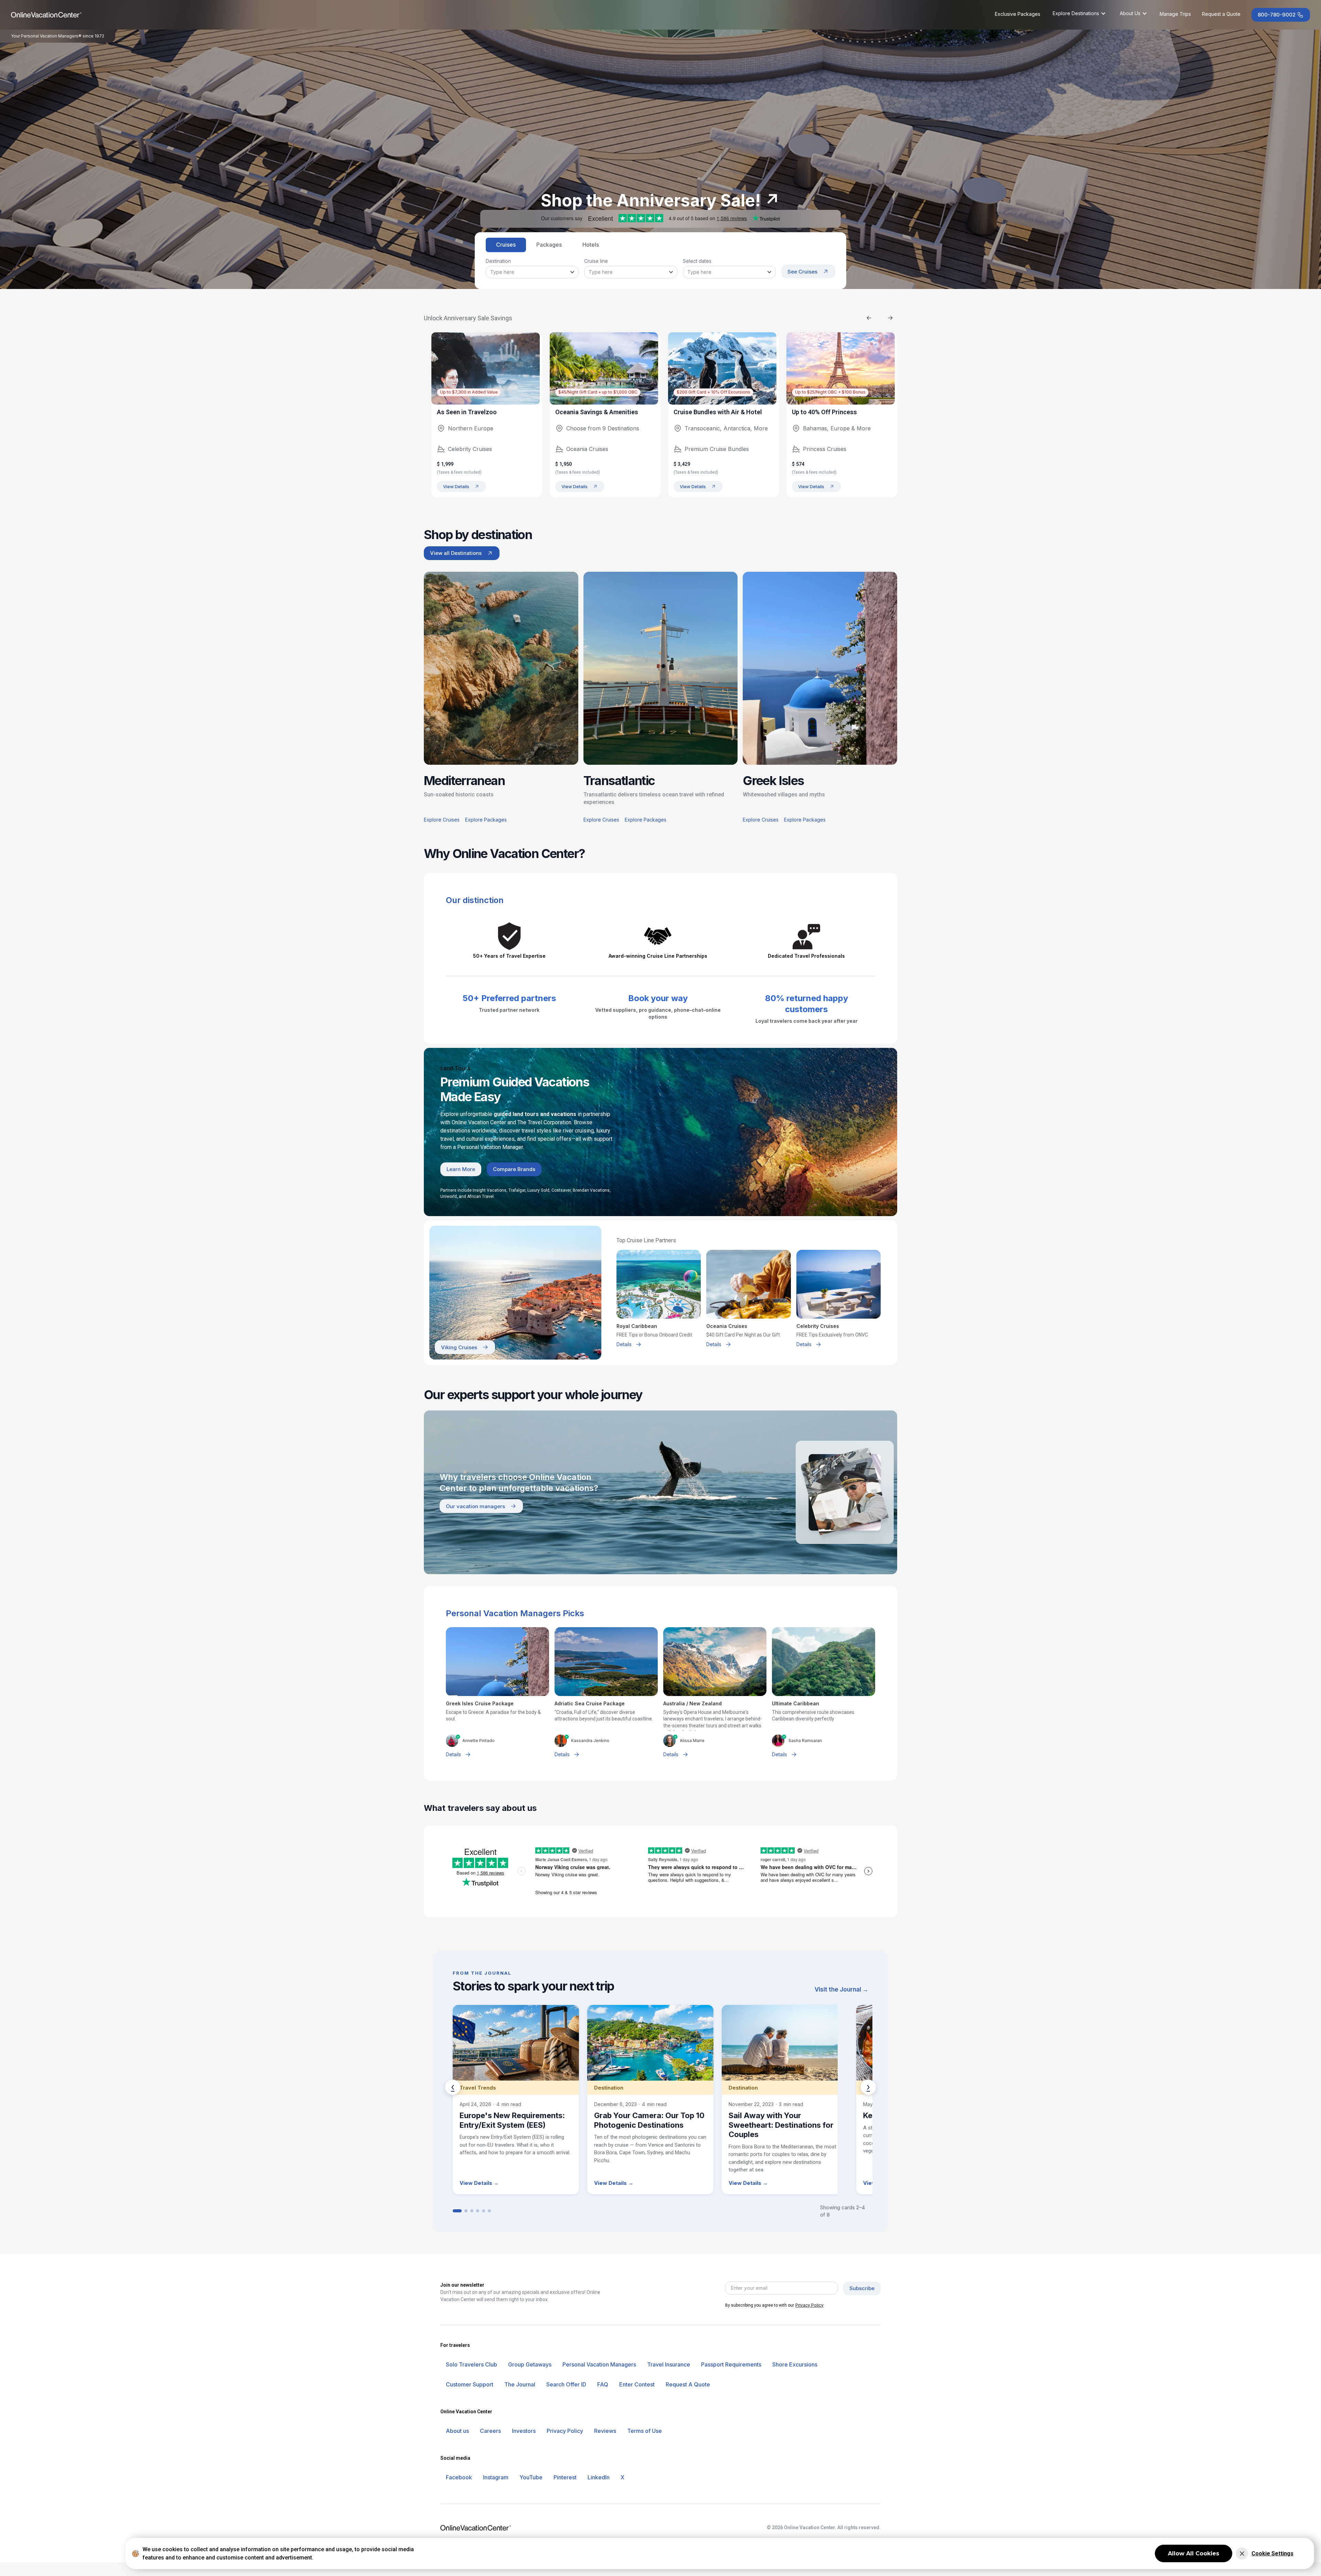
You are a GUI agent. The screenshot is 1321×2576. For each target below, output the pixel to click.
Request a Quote (1221, 14)
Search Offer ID (566, 2384)
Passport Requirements (731, 2364)
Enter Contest (637, 2384)
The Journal (520, 2384)
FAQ (603, 2384)
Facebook (459, 2477)
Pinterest (565, 2477)
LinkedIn (599, 2477)
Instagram (496, 2477)
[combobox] (532, 272)
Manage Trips (1175, 14)
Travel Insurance (669, 2364)
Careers (490, 2431)
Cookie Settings (1272, 2553)
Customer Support (470, 2384)
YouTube (531, 2477)
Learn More (461, 1169)
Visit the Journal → (841, 1989)
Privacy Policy (804, 2305)
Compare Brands (514, 1169)
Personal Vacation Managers (599, 2364)
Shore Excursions (795, 2364)
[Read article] (516, 2100)
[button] (1079, 13)
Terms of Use (645, 2431)
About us (457, 2431)
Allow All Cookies (1194, 2553)
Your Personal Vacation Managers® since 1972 (58, 36)
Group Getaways (530, 2364)
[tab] (506, 245)
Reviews (605, 2431)
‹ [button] (453, 2087)
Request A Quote (688, 2384)
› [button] (868, 2087)
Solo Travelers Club (471, 2364)
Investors (524, 2431)
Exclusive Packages (1018, 14)
